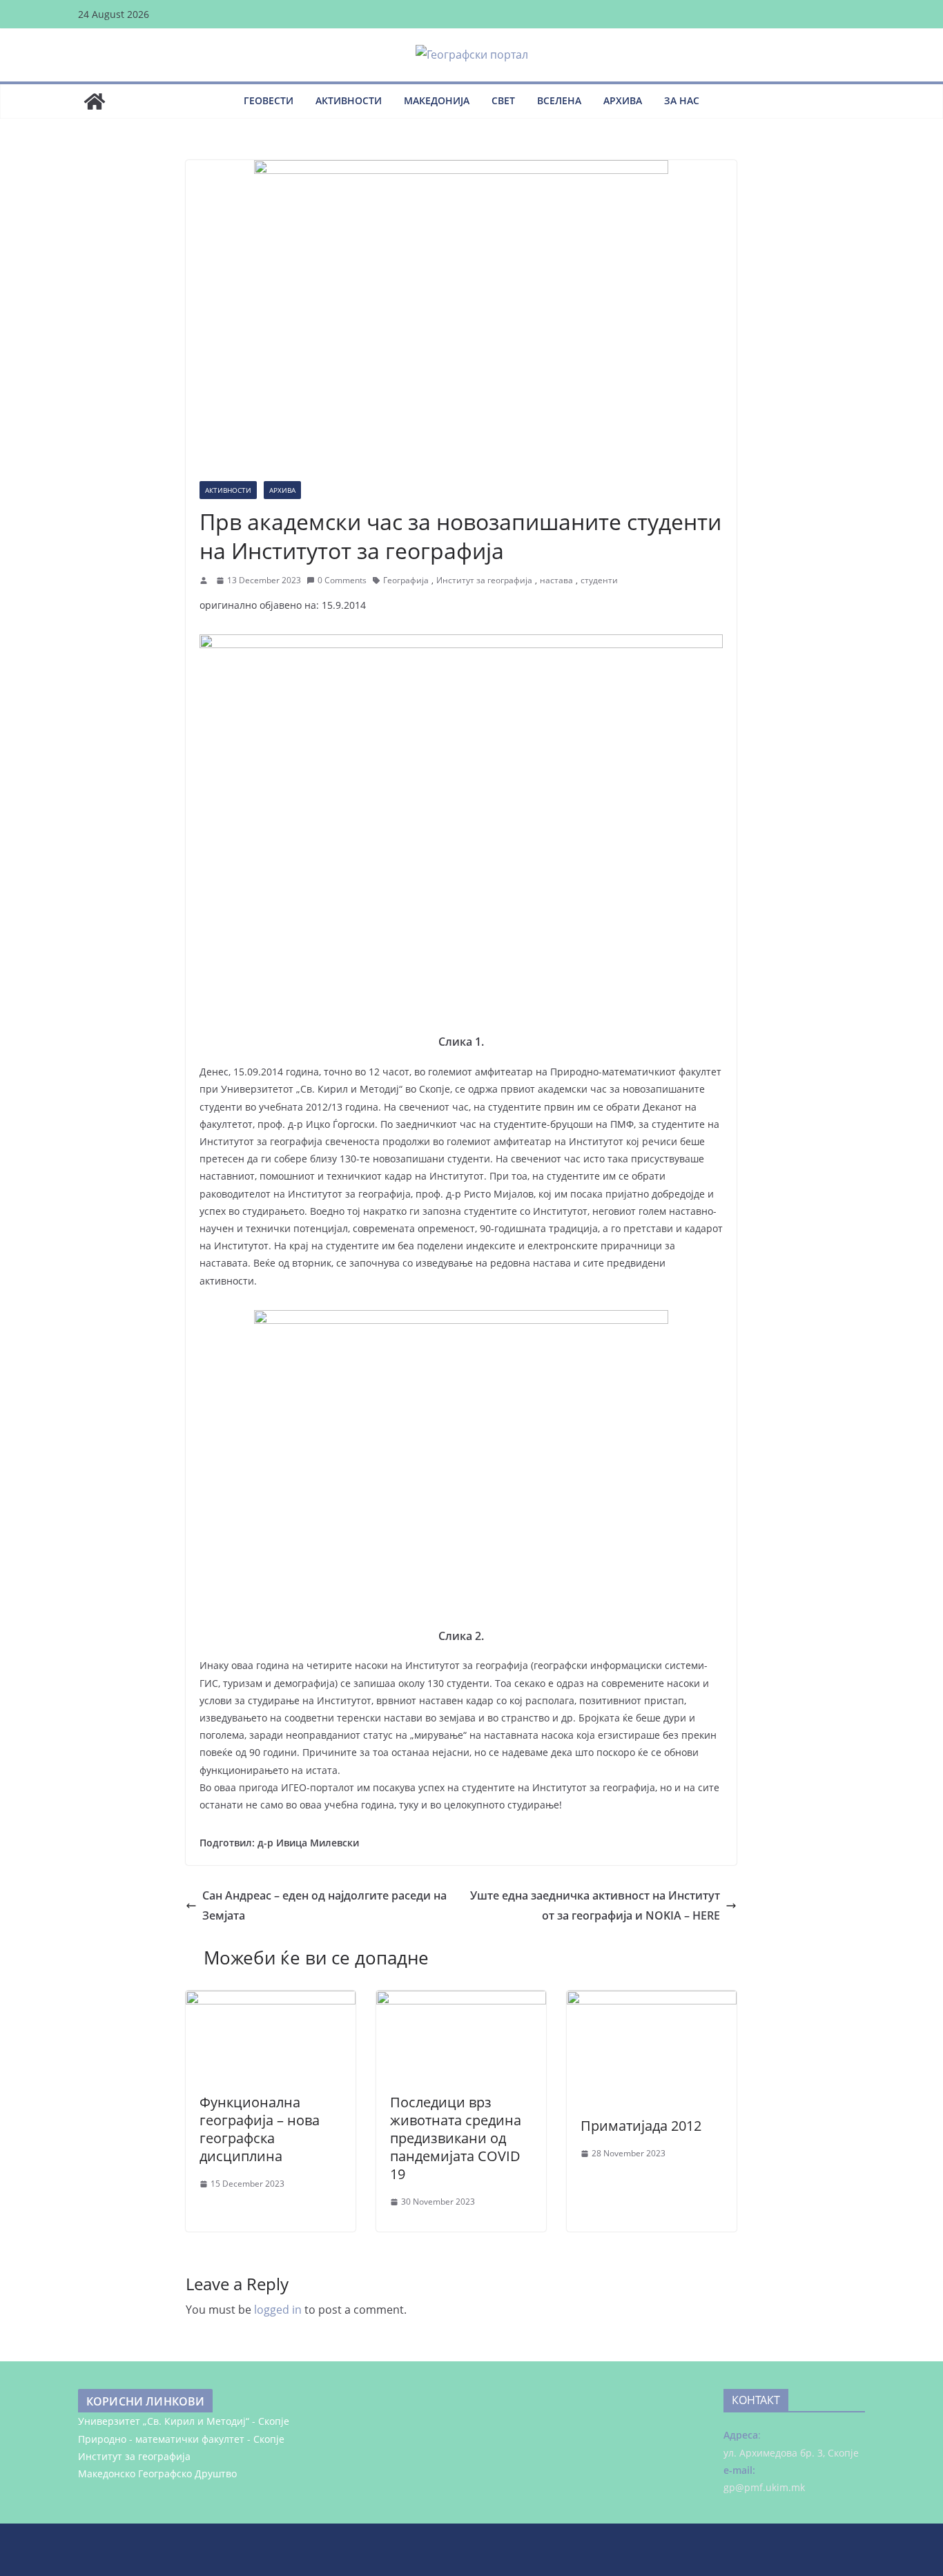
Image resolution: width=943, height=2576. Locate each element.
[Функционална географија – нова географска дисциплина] (271, 2000)
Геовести (269, 100)
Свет (503, 100)
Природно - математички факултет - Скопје (181, 2439)
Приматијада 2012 (641, 2126)
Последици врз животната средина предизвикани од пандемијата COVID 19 (456, 2138)
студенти (599, 580)
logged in (278, 2310)
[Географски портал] (95, 101)
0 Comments (342, 580)
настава (556, 580)
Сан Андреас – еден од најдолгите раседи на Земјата (324, 1905)
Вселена (559, 100)
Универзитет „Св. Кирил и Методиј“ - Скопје (184, 2421)
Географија (406, 580)
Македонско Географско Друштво (157, 2473)
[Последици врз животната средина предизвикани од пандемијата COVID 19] (461, 2000)
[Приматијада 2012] (652, 2000)
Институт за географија (484, 580)
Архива (623, 100)
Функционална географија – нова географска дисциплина (260, 2129)
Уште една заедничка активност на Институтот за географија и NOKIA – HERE (595, 1905)
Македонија (437, 100)
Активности (349, 100)
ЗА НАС (682, 100)
